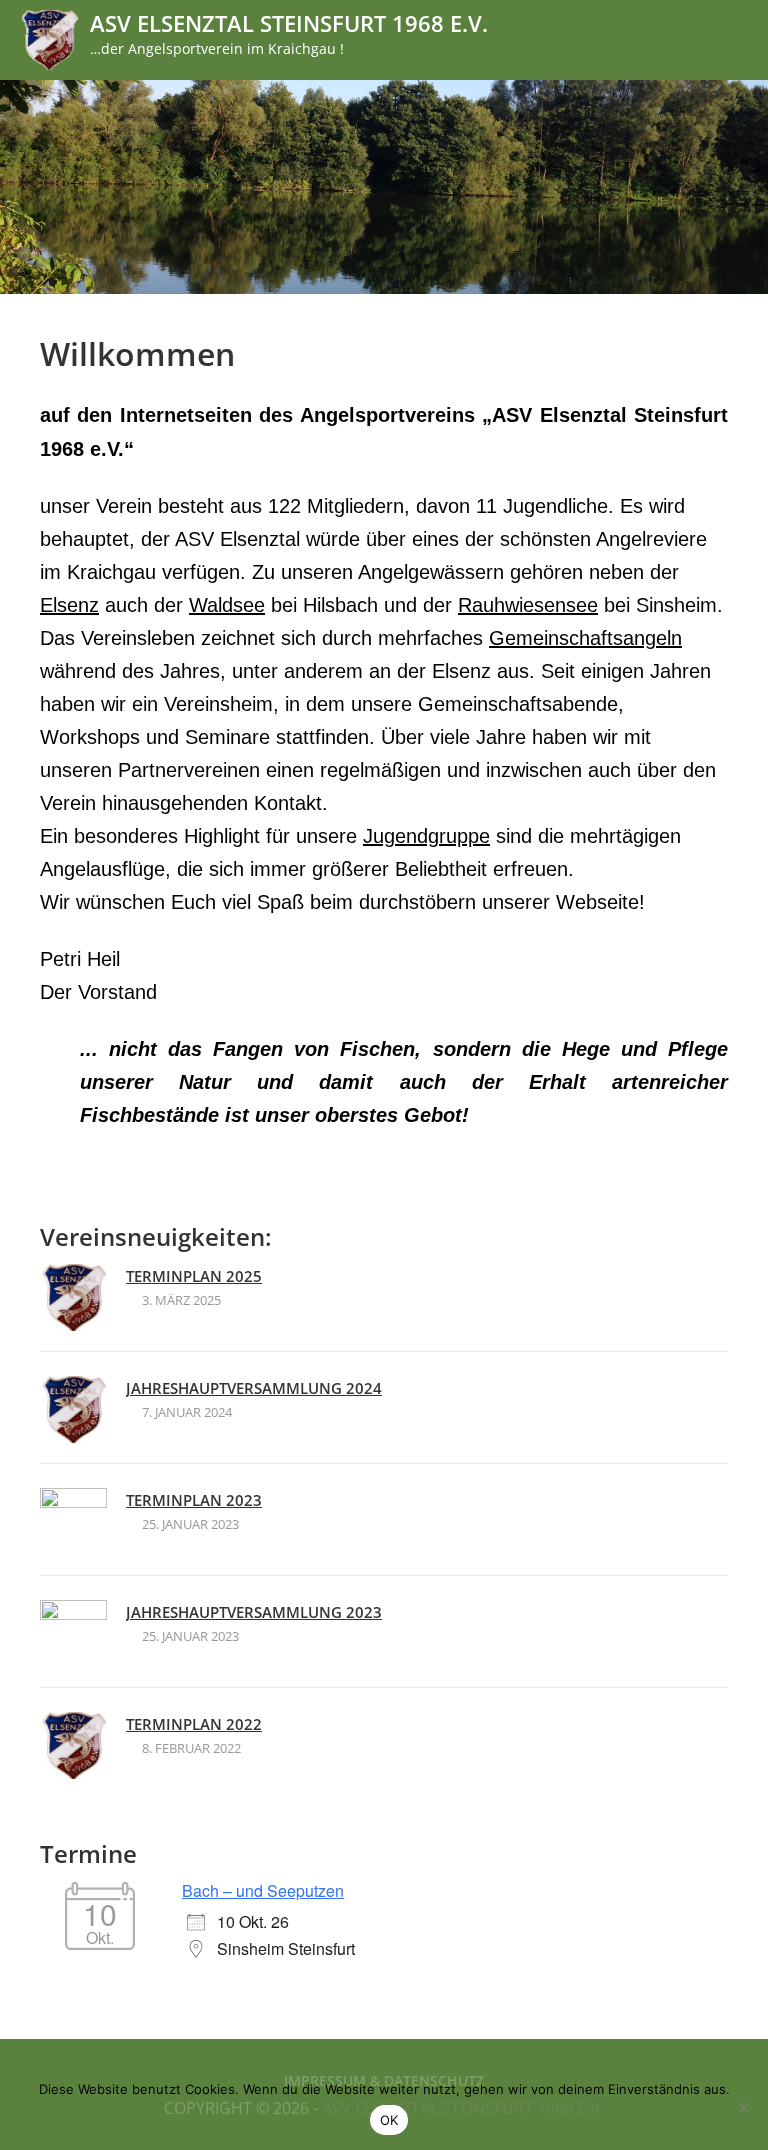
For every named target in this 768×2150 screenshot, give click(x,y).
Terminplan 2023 (194, 1500)
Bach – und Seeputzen (263, 1890)
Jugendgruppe (426, 836)
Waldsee (227, 605)
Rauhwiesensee (528, 605)
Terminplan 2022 (194, 1724)
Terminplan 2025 (194, 1276)
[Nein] (743, 2107)
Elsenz (69, 605)
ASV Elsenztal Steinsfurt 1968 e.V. (289, 23)
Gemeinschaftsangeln (585, 638)
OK (389, 2120)
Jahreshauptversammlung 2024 (254, 1388)
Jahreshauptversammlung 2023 (254, 1612)
